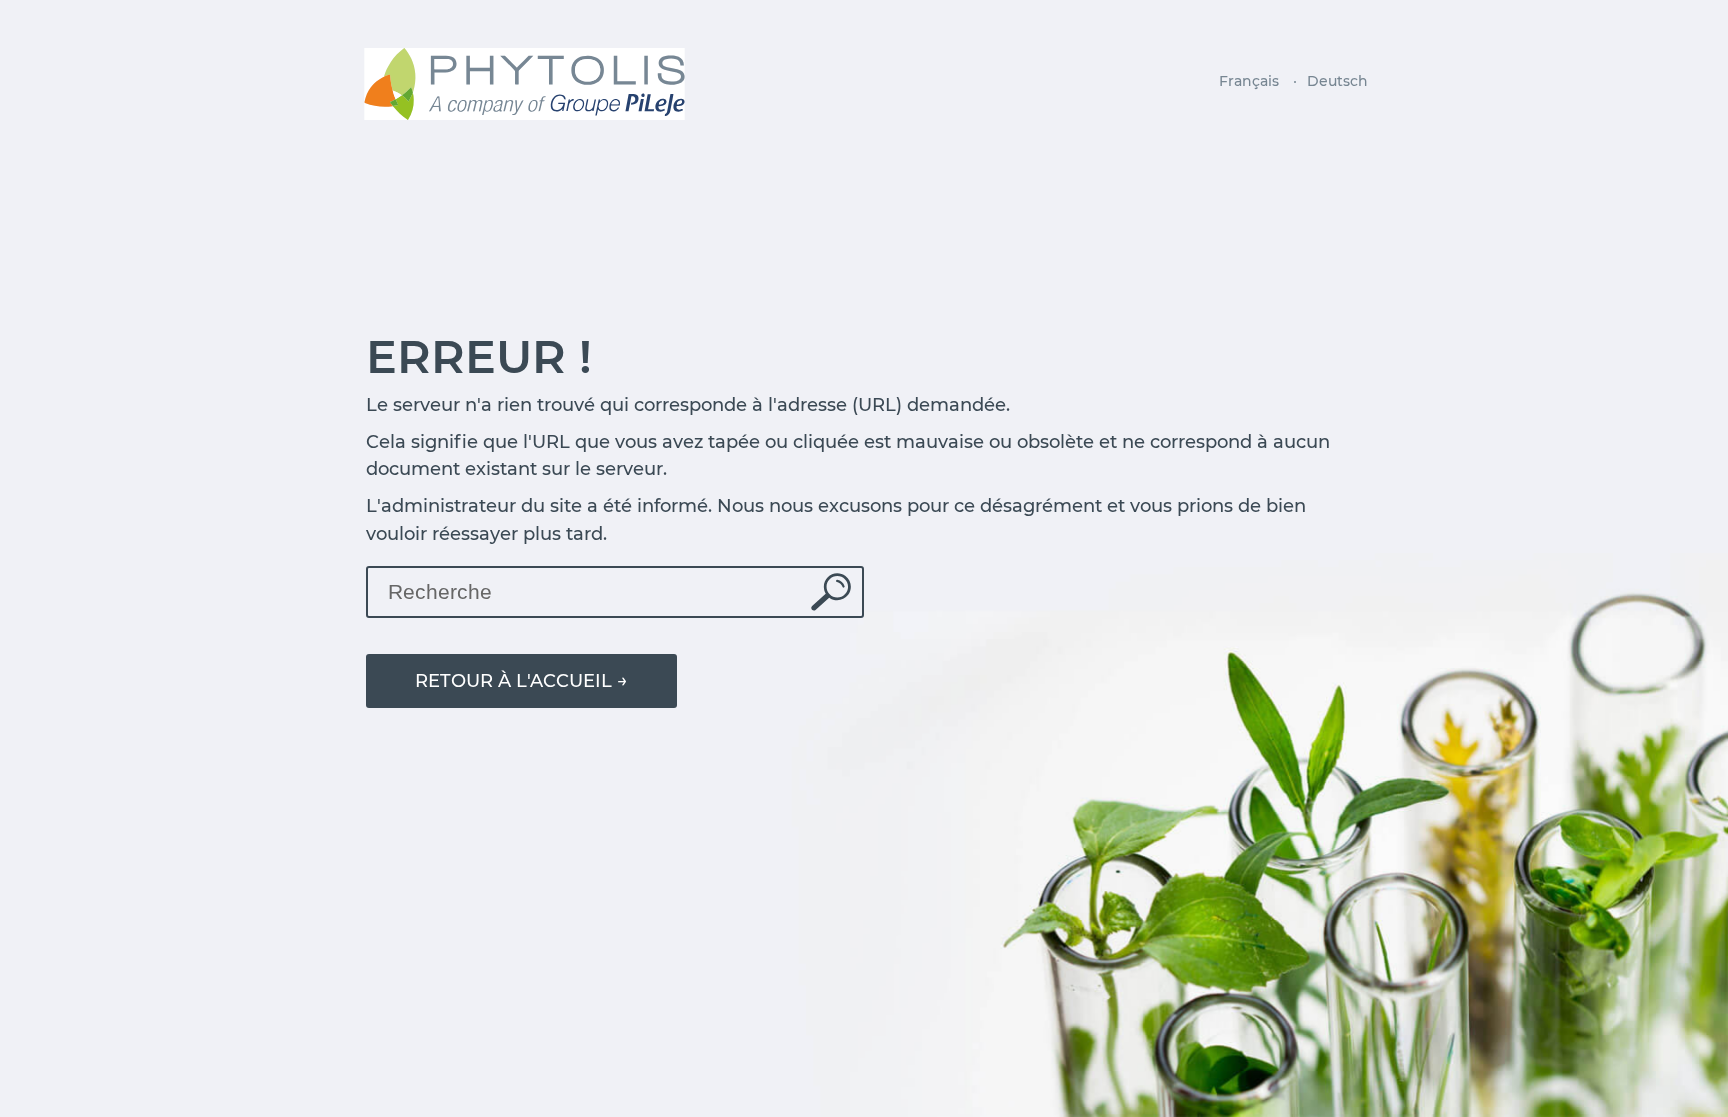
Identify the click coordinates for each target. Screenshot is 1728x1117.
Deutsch (1337, 81)
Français (1249, 81)
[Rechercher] (836, 592)
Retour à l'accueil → (521, 680)
